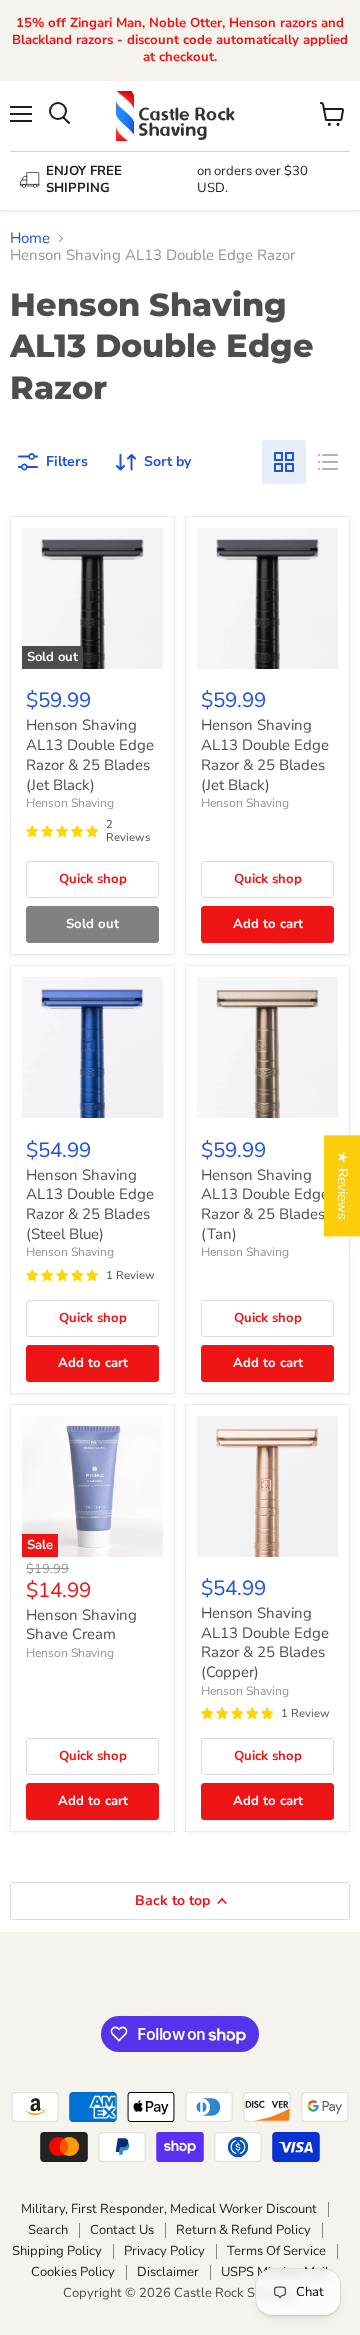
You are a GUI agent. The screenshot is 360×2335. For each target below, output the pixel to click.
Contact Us (122, 2230)
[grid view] (284, 462)
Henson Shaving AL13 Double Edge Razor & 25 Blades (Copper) (265, 1642)
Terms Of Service (276, 2251)
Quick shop (93, 879)
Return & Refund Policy (243, 2230)
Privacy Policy (164, 2251)
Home (30, 238)
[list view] (328, 462)
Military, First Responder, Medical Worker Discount (169, 2209)
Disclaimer (168, 2272)
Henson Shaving (70, 803)
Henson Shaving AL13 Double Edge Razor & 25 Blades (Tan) (265, 1204)
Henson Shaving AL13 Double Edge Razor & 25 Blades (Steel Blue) (90, 1204)
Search (48, 2230)
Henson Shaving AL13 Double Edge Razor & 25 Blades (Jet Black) (90, 754)
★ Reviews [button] (342, 1185)
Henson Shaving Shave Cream (81, 1625)
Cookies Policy (73, 2272)
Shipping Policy (57, 2251)
